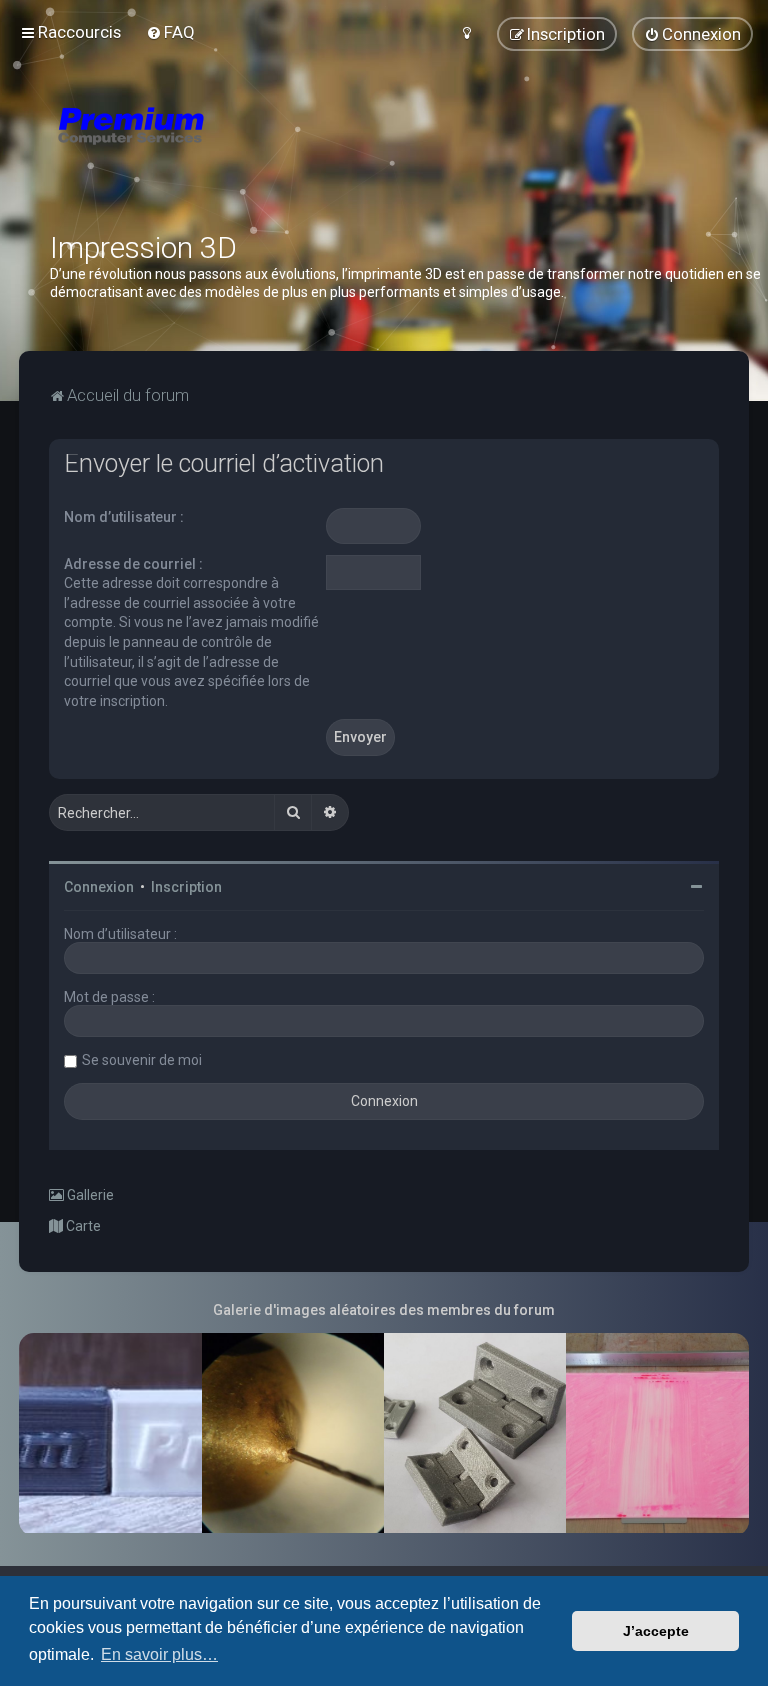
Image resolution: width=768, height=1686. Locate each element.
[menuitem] (170, 32)
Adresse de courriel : (133, 564)
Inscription (186, 887)
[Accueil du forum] (250, 150)
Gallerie (89, 1195)
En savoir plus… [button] (159, 1654)
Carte (82, 1226)
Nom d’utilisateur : (124, 517)
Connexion (99, 887)
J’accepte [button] (656, 1631)
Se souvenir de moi (142, 1060)
